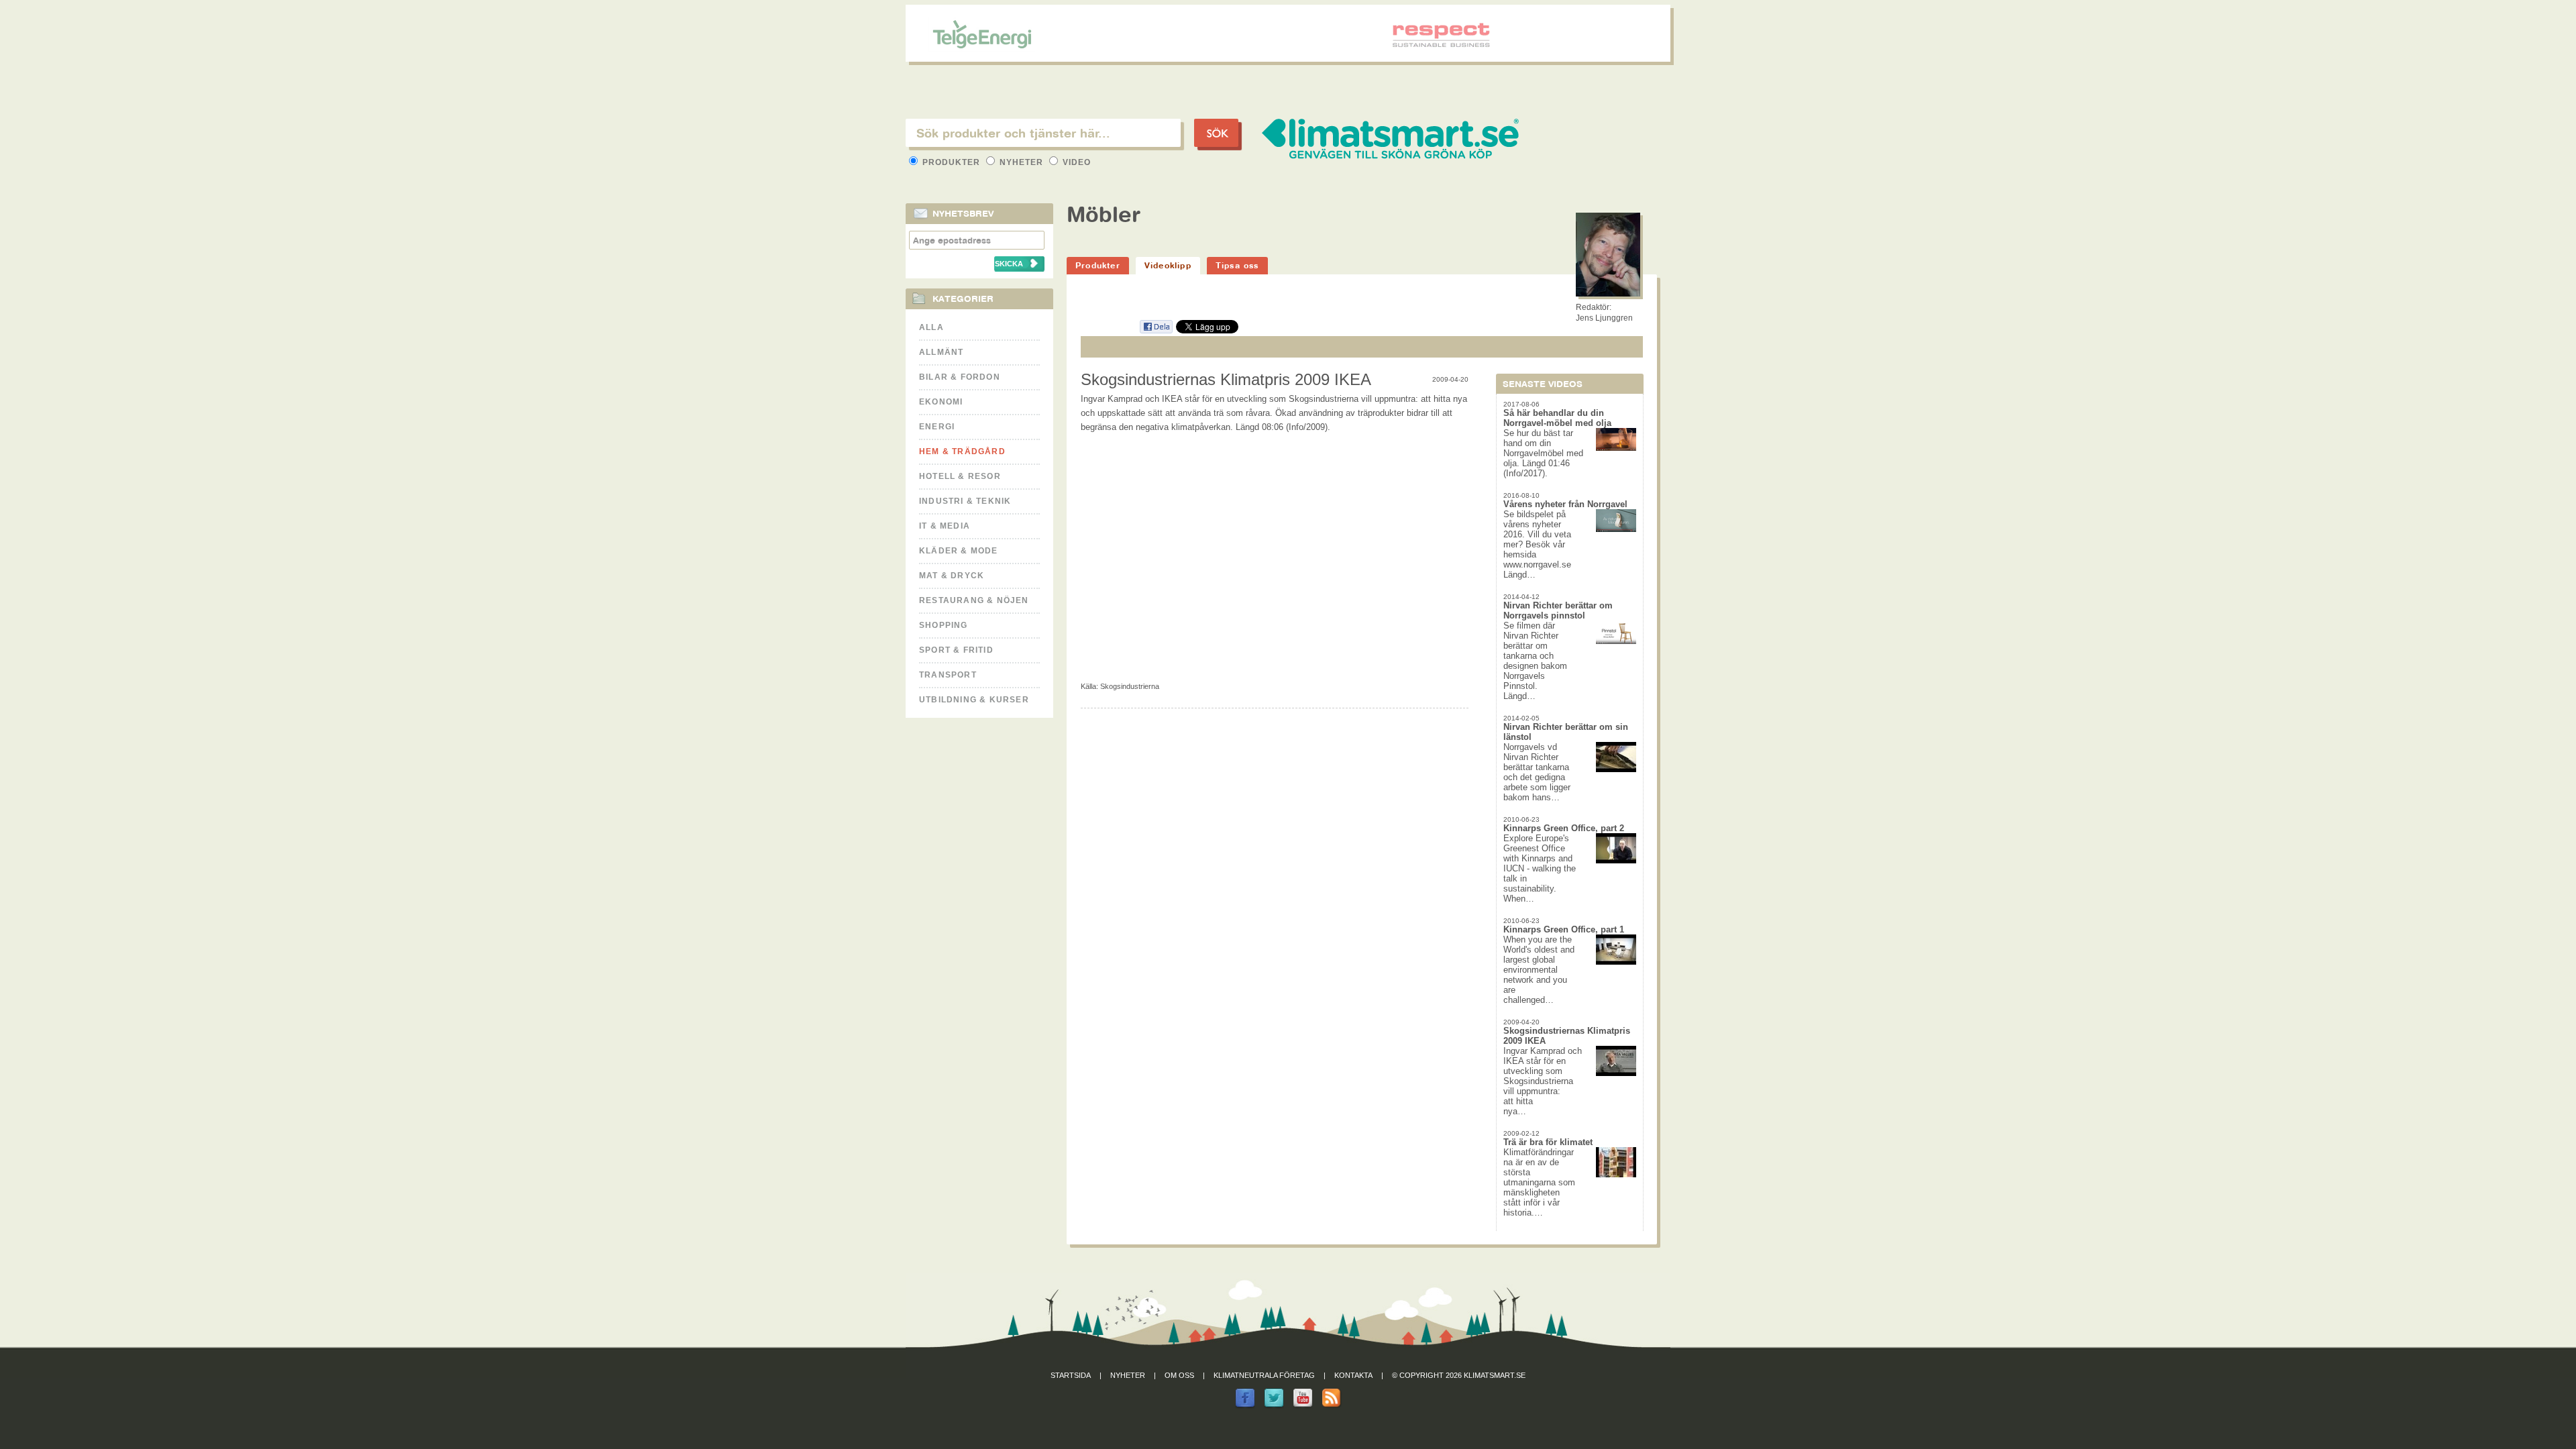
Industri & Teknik (965, 501)
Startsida (1071, 1375)
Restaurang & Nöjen (974, 600)
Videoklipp (1168, 265)
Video (1075, 162)
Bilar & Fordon (960, 377)
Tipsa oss (1237, 265)
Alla (931, 327)
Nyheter (1021, 162)
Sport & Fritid (956, 650)
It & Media (945, 526)
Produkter (951, 162)
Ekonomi (941, 402)
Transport (948, 675)
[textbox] (1043, 133)
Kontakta (1353, 1375)
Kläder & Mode (959, 551)
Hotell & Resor (960, 476)
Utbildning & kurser (974, 700)
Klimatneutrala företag (1264, 1375)
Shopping (944, 625)
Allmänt (941, 352)
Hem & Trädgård (962, 451)
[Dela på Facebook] (1156, 331)
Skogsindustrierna (1130, 686)
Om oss (1179, 1375)
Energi (937, 427)
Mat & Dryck (952, 576)
